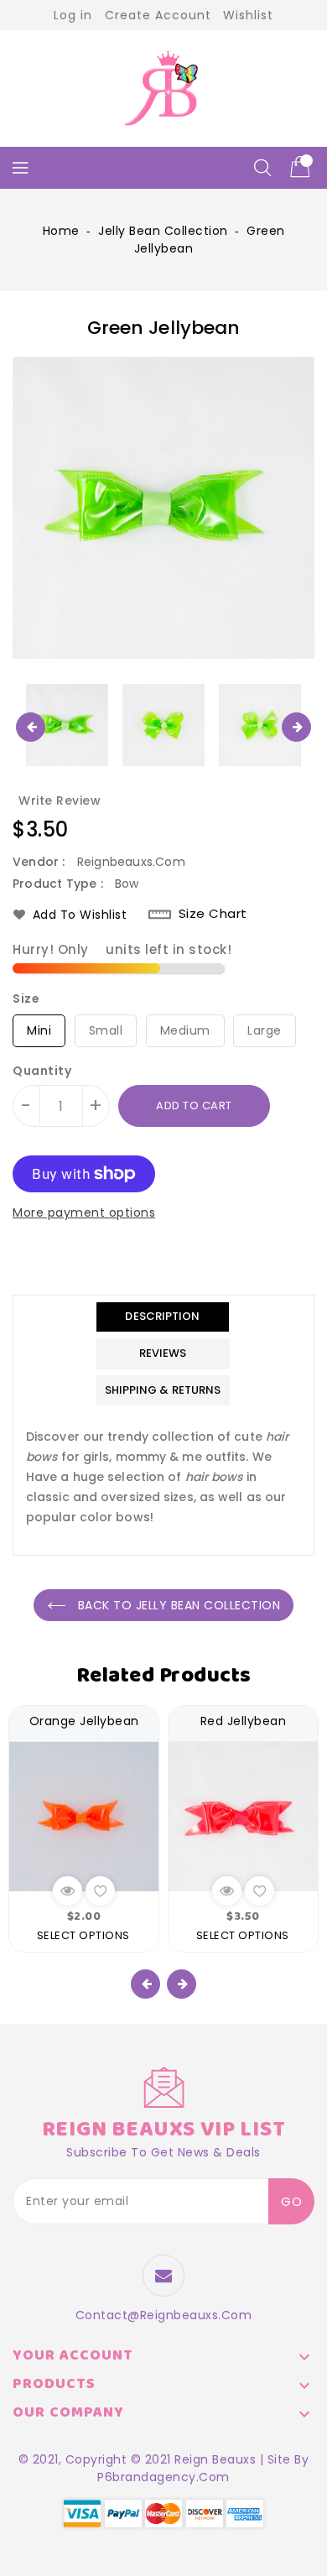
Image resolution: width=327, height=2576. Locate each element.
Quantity (42, 1071)
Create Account (158, 15)
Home (61, 231)
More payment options (84, 1212)
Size (26, 999)
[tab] (163, 1317)
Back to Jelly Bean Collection (177, 1605)
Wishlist (248, 15)
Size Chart (213, 914)
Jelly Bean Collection (163, 231)
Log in (73, 15)
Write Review (60, 800)
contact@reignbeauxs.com (164, 2315)
